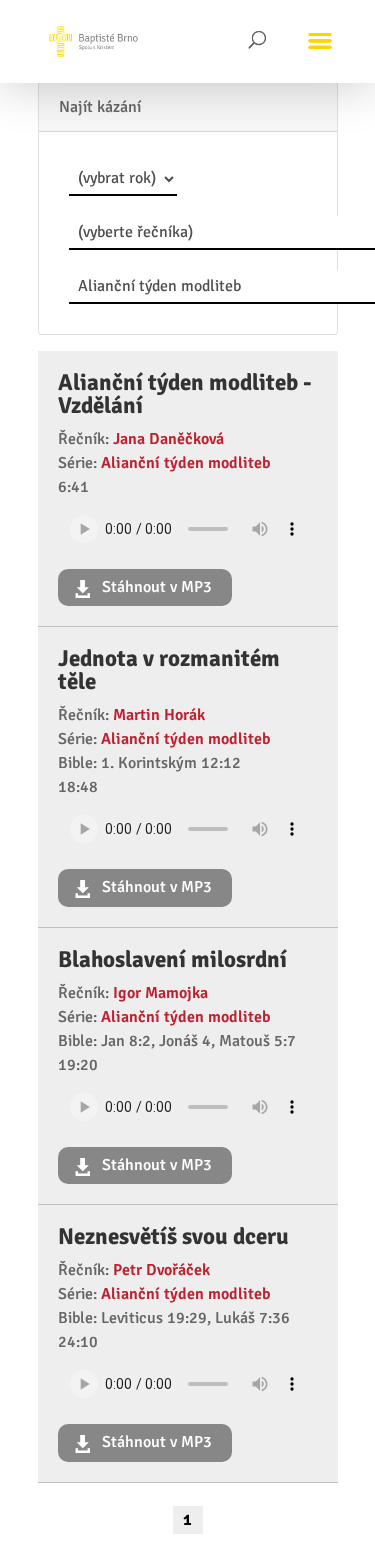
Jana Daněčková (168, 439)
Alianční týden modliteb (186, 463)
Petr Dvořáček (161, 1270)
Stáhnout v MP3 (155, 587)
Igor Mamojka (160, 993)
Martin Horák (159, 715)
